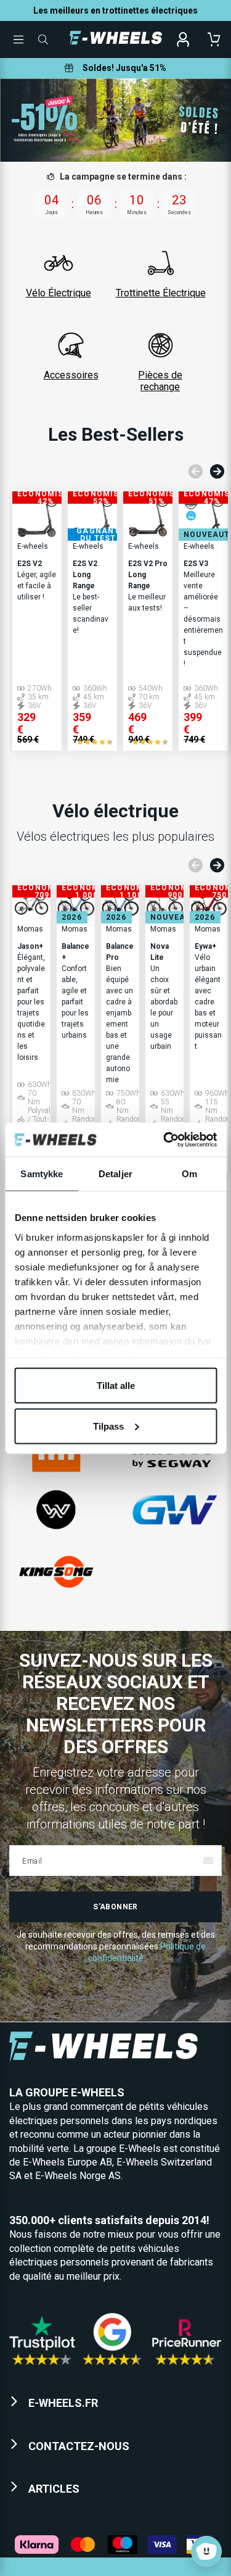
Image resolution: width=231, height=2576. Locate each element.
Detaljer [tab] (115, 1174)
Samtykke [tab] (42, 1174)
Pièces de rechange (160, 381)
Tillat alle (116, 1386)
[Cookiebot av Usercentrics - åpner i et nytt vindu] (164, 1140)
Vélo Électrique (59, 293)
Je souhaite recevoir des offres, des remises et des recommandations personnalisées (116, 1946)
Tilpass (108, 1426)
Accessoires (71, 375)
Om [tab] (189, 1174)
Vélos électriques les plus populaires (115, 836)
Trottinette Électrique (161, 293)
